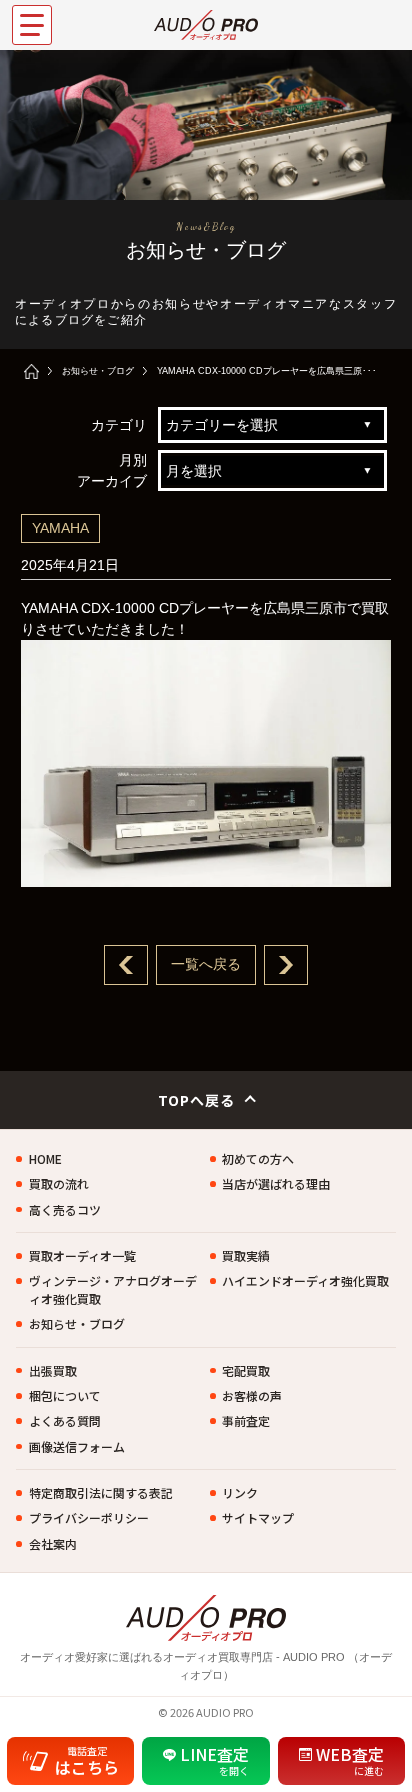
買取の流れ (59, 1183)
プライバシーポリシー (89, 1517)
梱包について (65, 1395)
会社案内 (53, 1543)
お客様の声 (252, 1395)
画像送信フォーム (77, 1446)
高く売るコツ (65, 1209)
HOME (45, 1158)
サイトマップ (258, 1517)
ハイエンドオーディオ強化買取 (305, 1280)
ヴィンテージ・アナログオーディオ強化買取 (113, 1289)
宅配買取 (246, 1370)
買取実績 (246, 1255)
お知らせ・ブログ (98, 371)
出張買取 (53, 1370)
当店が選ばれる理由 (276, 1183)
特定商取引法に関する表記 (101, 1492)
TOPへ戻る (197, 1100)
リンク (240, 1492)
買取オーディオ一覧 (82, 1255)
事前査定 (246, 1420)
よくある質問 (65, 1420)
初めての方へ (258, 1158)
